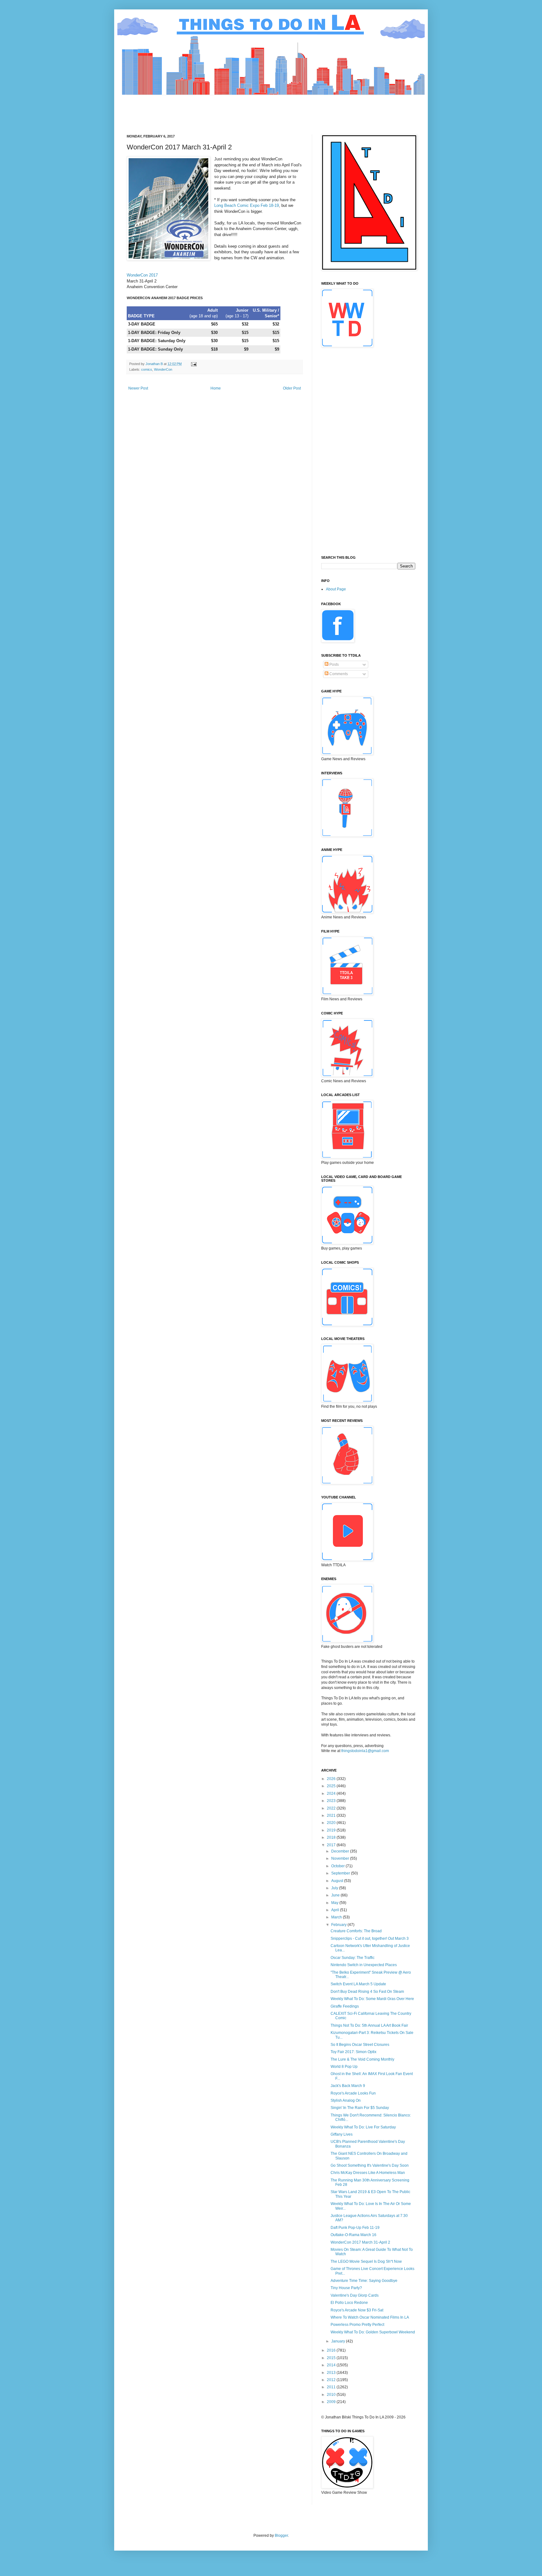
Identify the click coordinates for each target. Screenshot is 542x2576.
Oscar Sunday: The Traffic (353, 1958)
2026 (332, 1779)
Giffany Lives (342, 2134)
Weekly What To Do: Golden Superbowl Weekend (373, 2332)
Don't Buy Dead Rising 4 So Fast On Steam (367, 1992)
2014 (332, 2365)
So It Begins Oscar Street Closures (360, 2045)
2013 (332, 2373)
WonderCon (163, 369)
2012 (332, 2380)
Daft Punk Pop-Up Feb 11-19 (355, 2228)
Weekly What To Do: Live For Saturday (363, 2127)
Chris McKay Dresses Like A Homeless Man (368, 2173)
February (339, 1925)
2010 (332, 2395)
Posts (334, 664)
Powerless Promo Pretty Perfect (357, 2325)
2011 (332, 2387)
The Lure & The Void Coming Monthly (362, 2059)
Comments (338, 674)
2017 (332, 1845)
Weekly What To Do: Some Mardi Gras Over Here (372, 1999)
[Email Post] (194, 364)
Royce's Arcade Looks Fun (353, 2093)
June (336, 1895)
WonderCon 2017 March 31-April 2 (360, 2242)
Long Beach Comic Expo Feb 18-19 (247, 205)
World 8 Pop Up (344, 2067)
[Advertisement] (241, 109)
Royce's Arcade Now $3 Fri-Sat (357, 2310)
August (338, 1881)
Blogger (281, 2536)
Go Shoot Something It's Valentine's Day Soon (370, 2165)
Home (216, 388)
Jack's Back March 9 (348, 2086)
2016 (332, 2350)
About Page (336, 589)
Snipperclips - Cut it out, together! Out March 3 (370, 1939)
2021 (332, 1815)
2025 (332, 1786)
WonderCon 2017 (142, 275)
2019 (332, 1830)
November (341, 1858)
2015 (332, 2358)
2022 (332, 1808)
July (335, 1888)
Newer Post (138, 388)
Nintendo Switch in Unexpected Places (364, 1965)
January (339, 2341)
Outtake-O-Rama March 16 (353, 2235)
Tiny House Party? (346, 2288)
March (337, 1917)
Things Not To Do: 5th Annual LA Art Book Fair (369, 2025)
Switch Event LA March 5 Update (358, 1984)
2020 (332, 1823)
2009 (332, 2402)
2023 (332, 1801)
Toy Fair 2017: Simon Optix (353, 2052)
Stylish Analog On (346, 2100)
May (335, 1903)
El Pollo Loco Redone (349, 2303)
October (338, 1866)
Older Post (292, 388)
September (341, 1873)
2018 (332, 1837)
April (336, 1910)
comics (147, 369)
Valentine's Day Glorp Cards (355, 2295)
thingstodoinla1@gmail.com (365, 1751)
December (341, 1851)
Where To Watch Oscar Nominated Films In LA (370, 2317)
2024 (332, 1794)
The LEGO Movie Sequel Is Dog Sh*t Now (366, 2261)
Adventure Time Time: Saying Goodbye (364, 2281)
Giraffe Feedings (345, 2006)
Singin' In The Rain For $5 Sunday (360, 2108)
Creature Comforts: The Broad (356, 1931)
